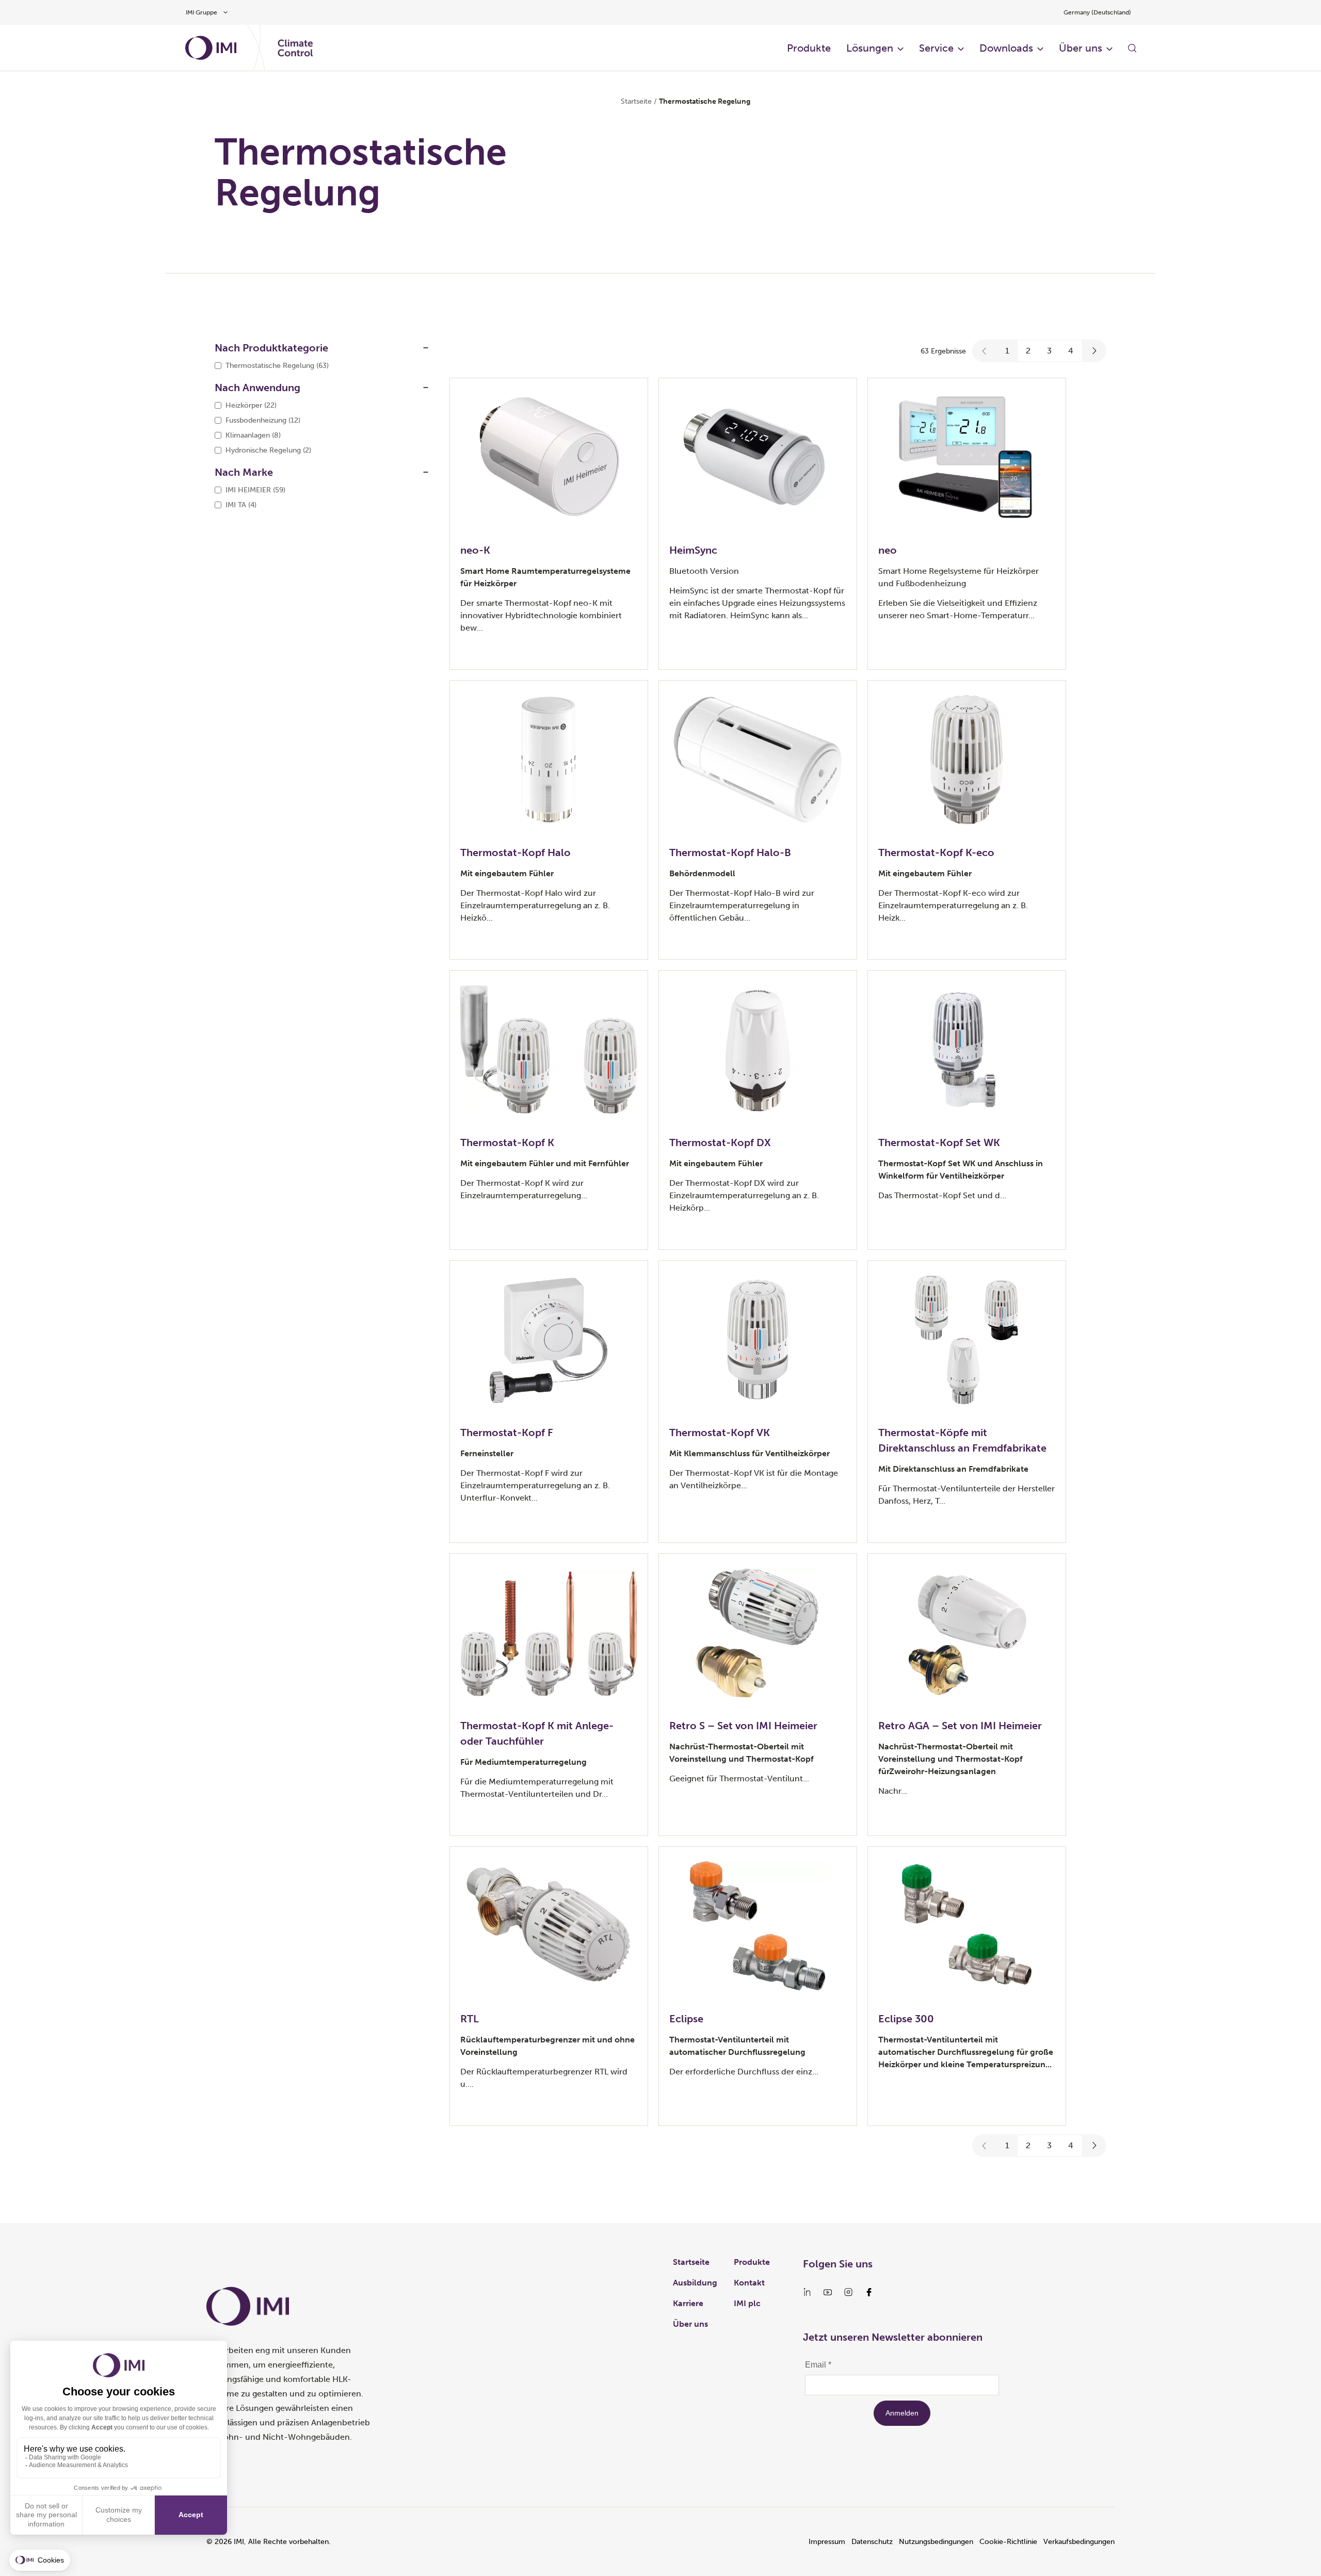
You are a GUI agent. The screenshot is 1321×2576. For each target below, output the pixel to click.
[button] (985, 351)
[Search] (1132, 48)
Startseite (636, 101)
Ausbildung (695, 2283)
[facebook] (869, 2292)
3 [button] (1049, 351)
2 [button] (1028, 351)
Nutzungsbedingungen (936, 2542)
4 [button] (1071, 351)
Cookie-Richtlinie (1008, 2542)
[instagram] (848, 2292)
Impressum (827, 2542)
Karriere (688, 2303)
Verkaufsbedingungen (1079, 2542)
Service (936, 48)
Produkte (809, 48)
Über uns (1081, 48)
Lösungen (870, 48)
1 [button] (1007, 351)
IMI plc (747, 2303)
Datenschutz (872, 2542)
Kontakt (749, 2283)
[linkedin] (807, 2292)
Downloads (1006, 48)
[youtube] (828, 2292)
